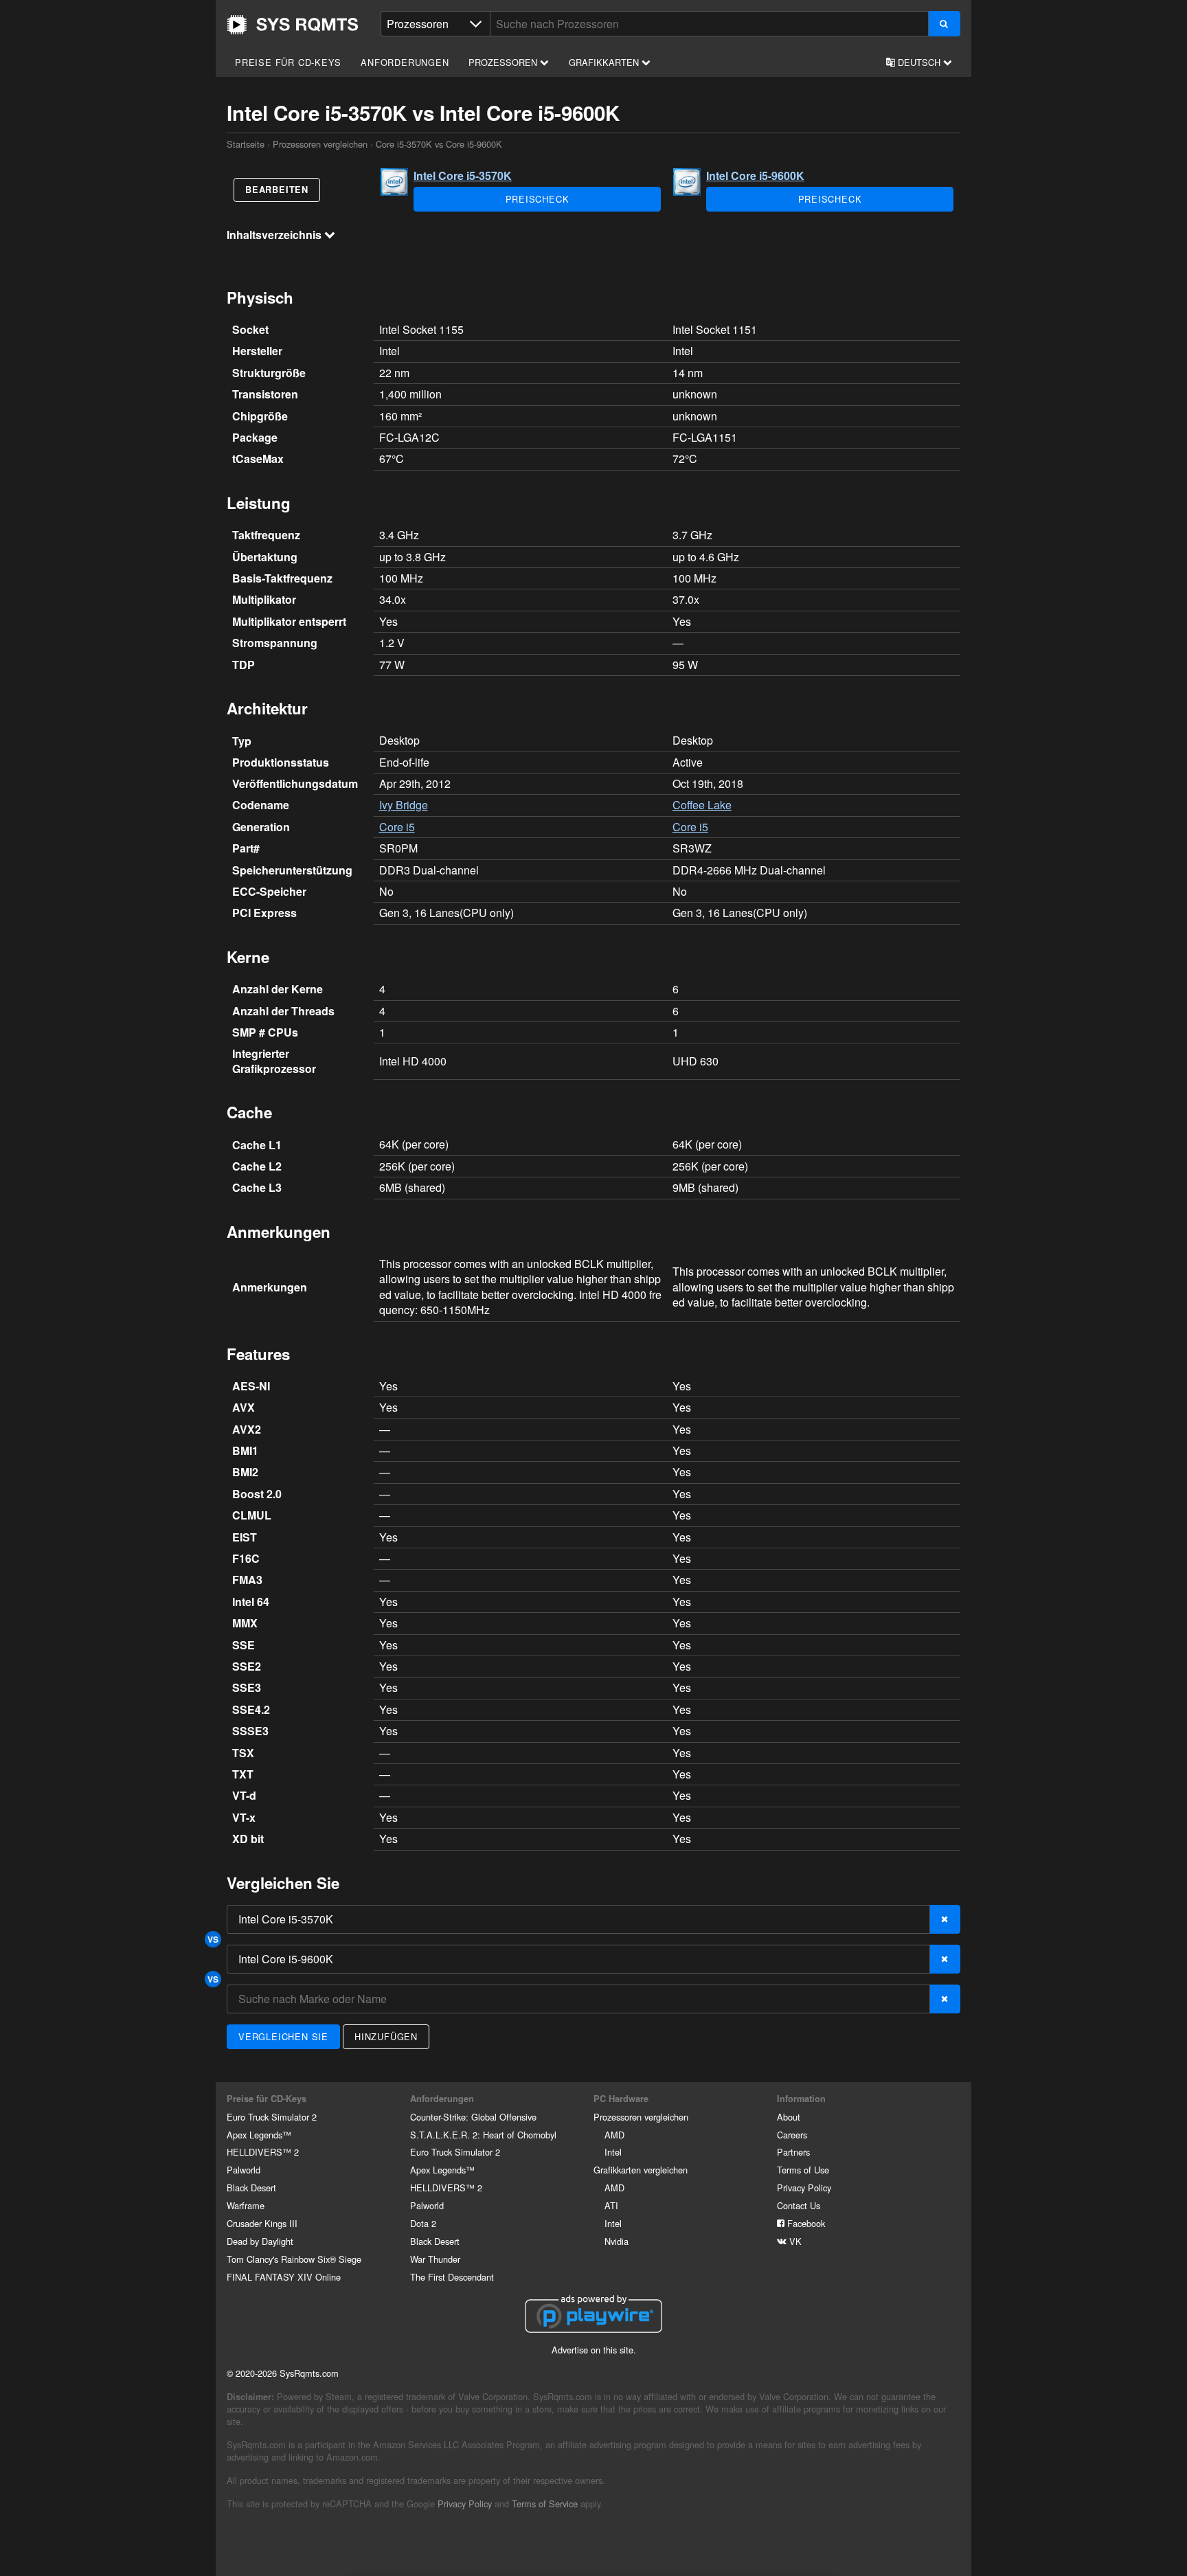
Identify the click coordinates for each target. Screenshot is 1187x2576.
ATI (611, 2205)
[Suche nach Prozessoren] (944, 24)
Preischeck (538, 199)
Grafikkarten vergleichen (641, 2170)
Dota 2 (423, 2223)
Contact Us (799, 2205)
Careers (792, 2135)
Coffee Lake (702, 805)
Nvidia (617, 2241)
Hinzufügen (386, 2036)
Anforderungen (405, 62)
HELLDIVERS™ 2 (263, 2152)
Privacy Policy (804, 2188)
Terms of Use (803, 2170)
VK (794, 2241)
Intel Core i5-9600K (755, 176)
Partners (793, 2152)
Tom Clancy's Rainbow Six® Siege (294, 2259)
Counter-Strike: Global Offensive (473, 2117)
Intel (613, 2152)
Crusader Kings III (262, 2223)
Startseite (293, 25)
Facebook (805, 2223)
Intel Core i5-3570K (463, 176)
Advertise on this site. (594, 2350)
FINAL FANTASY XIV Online (284, 2277)
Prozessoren (504, 62)
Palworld (244, 2170)
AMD (614, 2135)
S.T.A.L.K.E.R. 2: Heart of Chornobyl (483, 2135)
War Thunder (435, 2259)
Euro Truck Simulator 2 (272, 2117)
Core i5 (397, 827)
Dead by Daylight (260, 2241)
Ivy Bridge (404, 805)
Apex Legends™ (259, 2135)
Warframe (246, 2205)
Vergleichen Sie (283, 2036)
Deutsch (919, 62)
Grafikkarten (605, 62)
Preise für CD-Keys (288, 62)
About (789, 2117)
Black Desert (251, 2188)
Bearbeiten (277, 190)
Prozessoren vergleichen (320, 144)
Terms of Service (545, 2504)
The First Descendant (452, 2277)
